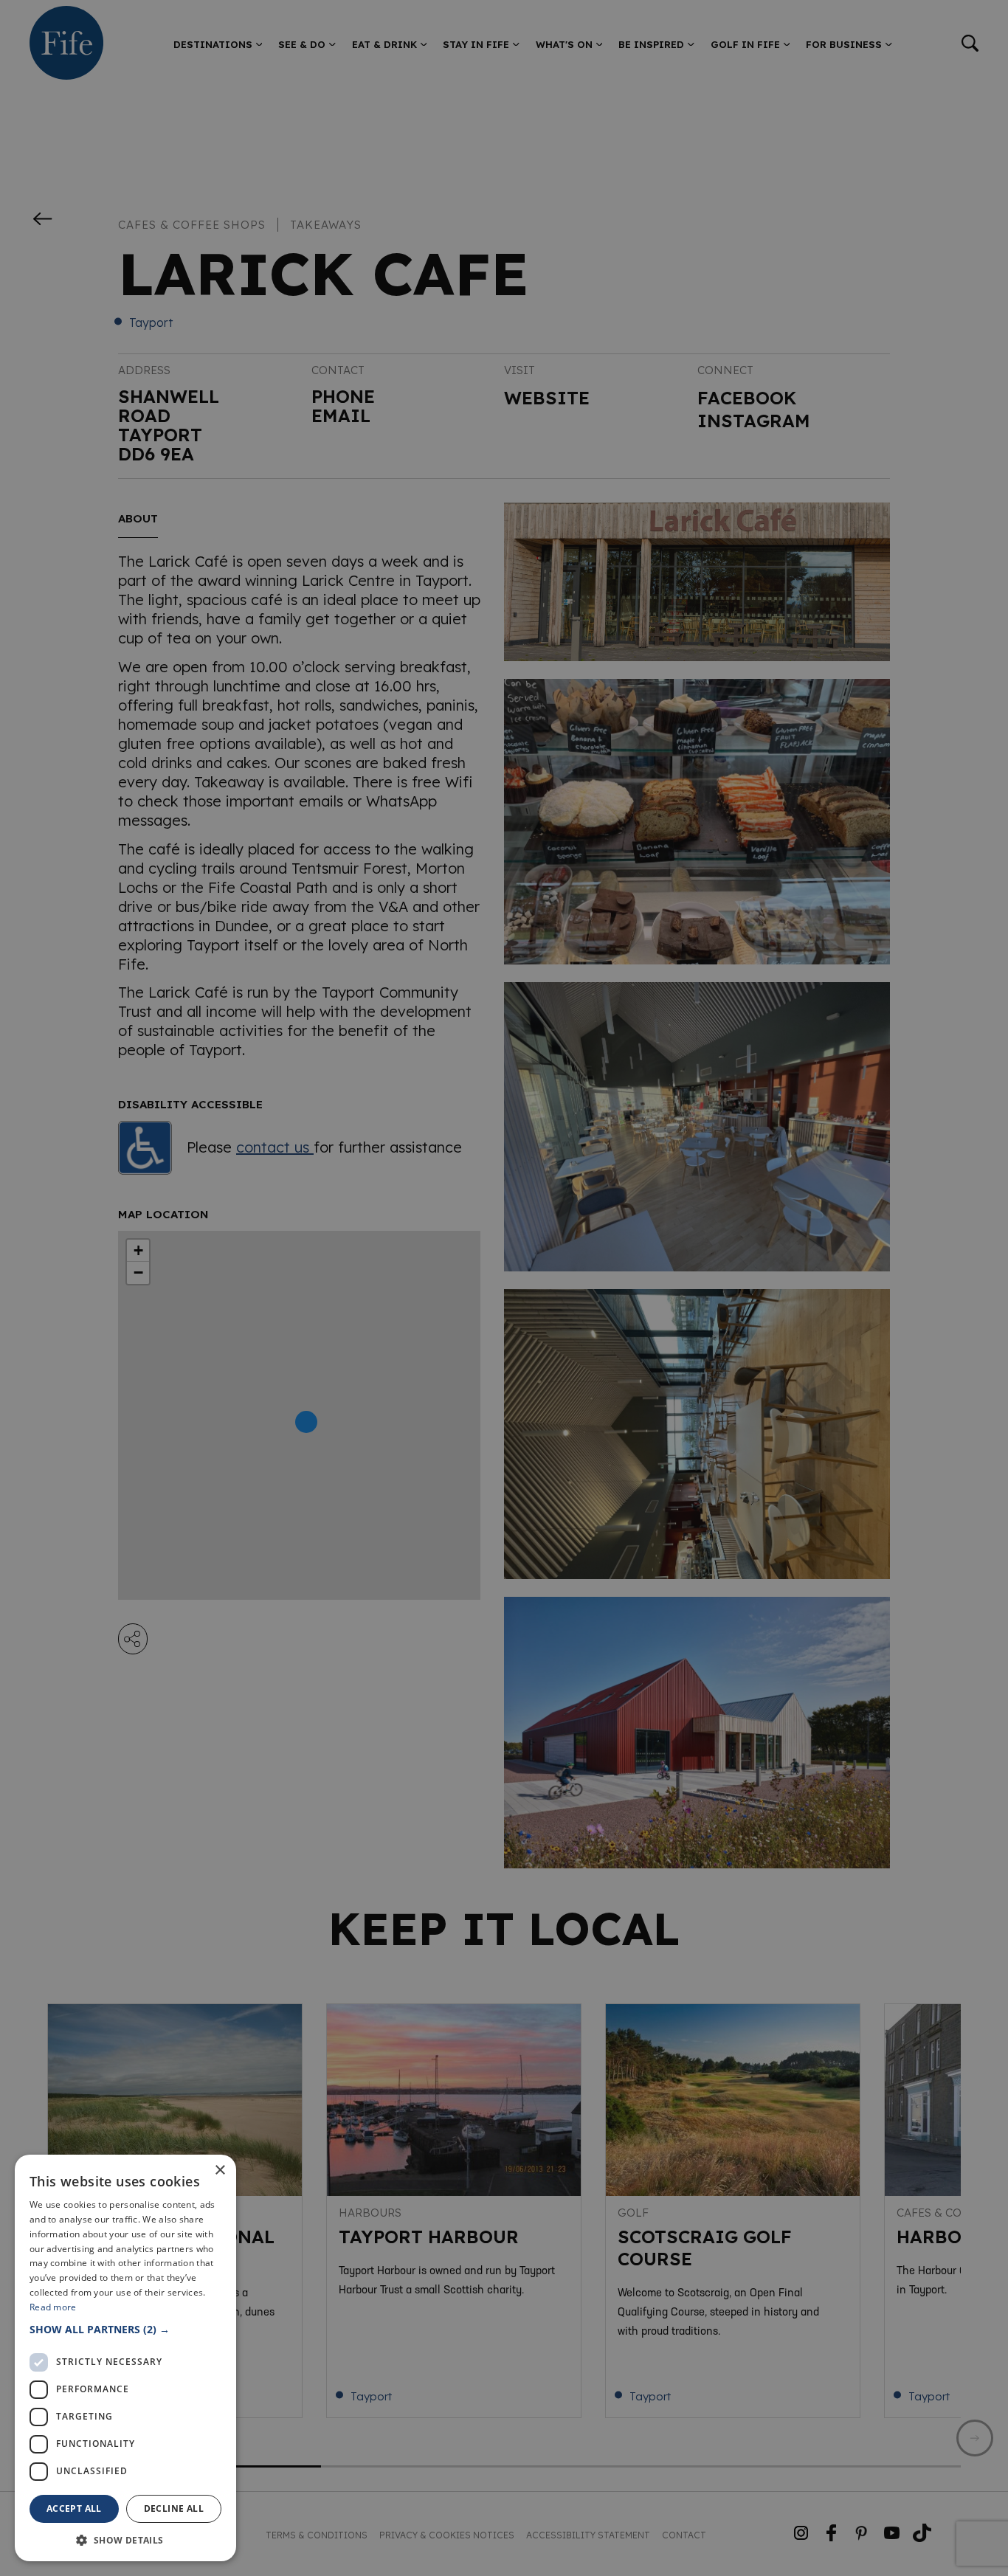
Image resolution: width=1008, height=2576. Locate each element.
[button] (125, 2329)
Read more (53, 2307)
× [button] (220, 2171)
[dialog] (504, 1288)
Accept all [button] (74, 2508)
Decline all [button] (174, 2508)
